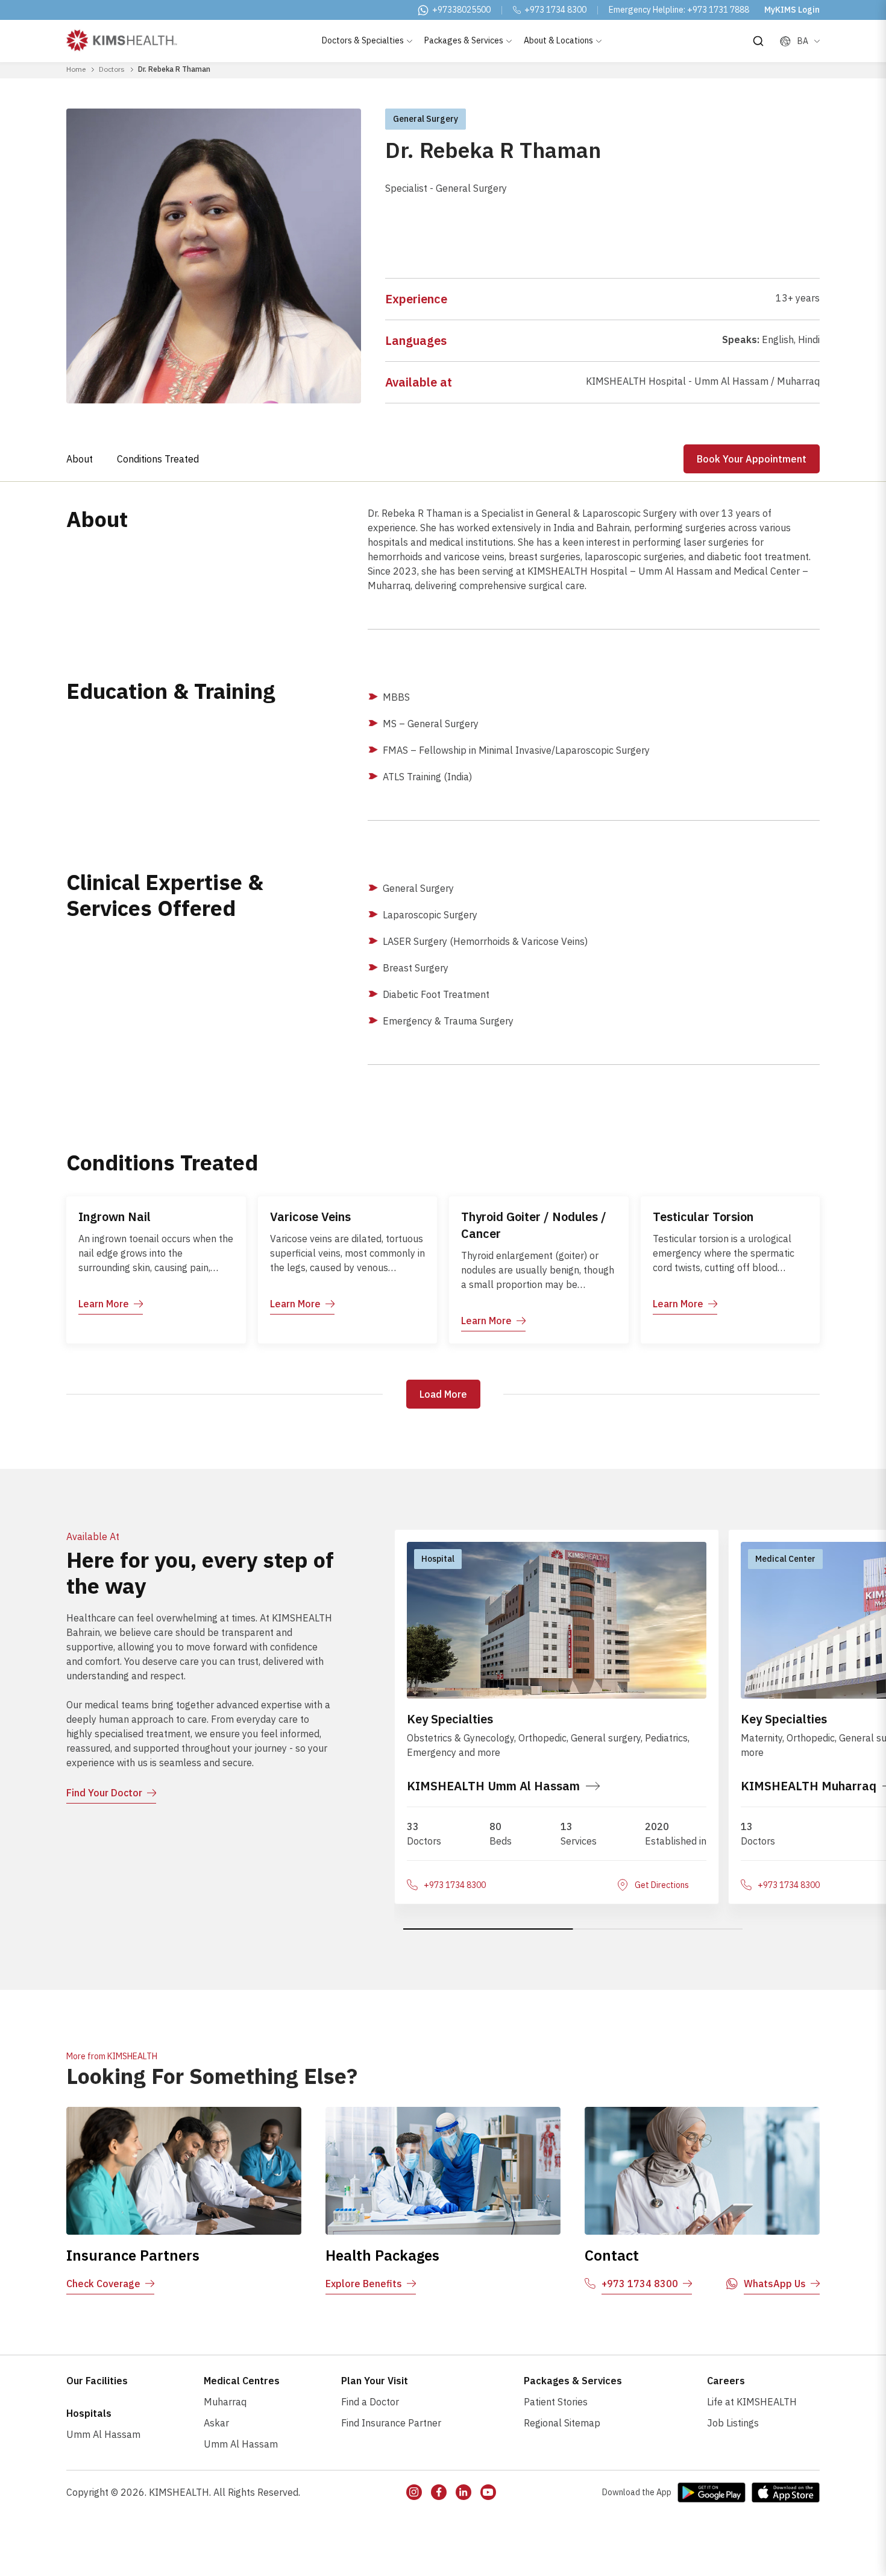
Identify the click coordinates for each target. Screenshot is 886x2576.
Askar (216, 2423)
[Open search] (758, 41)
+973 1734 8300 (555, 10)
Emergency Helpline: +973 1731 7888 (679, 10)
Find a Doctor (370, 2402)
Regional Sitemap (562, 2423)
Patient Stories (556, 2402)
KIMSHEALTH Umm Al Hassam (493, 1786)
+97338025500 (461, 10)
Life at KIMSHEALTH (752, 2402)
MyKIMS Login (792, 10)
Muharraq (225, 2402)
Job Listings (733, 2423)
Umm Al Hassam (103, 2434)
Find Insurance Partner (391, 2423)
